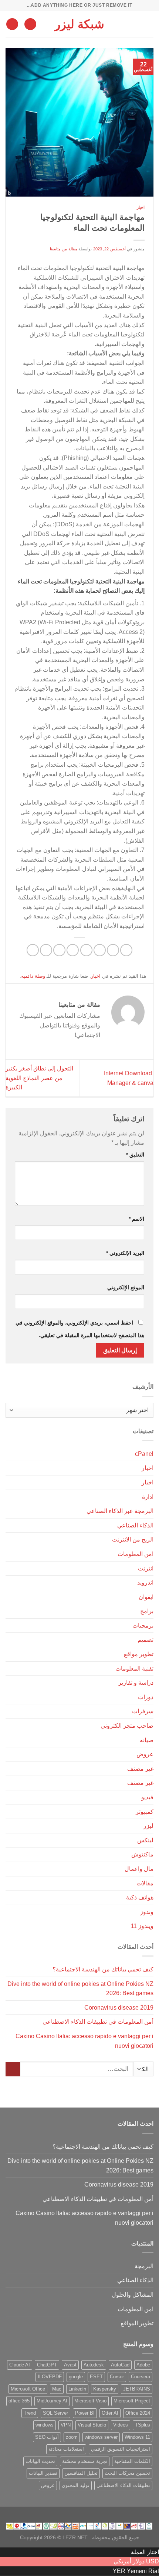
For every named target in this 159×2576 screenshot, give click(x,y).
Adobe (143, 2365)
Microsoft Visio (90, 2401)
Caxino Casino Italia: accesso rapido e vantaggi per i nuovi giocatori (84, 2041)
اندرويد (145, 1583)
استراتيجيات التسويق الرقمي (121, 2449)
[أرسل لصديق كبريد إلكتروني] (73, 950)
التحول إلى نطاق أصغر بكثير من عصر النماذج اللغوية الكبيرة (39, 1078)
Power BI (85, 2413)
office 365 (19, 2401)
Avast (70, 2365)
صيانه (147, 1740)
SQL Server (55, 2413)
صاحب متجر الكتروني (127, 1726)
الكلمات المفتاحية (132, 2461)
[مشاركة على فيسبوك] (113, 950)
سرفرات (143, 1711)
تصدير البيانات (43, 2473)
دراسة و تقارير (136, 1683)
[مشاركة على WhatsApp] (126, 950)
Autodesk (94, 2365)
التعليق (135, 1155)
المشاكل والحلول (133, 2295)
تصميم (146, 1640)
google (76, 2377)
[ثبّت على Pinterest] (59, 950)
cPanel (144, 1454)
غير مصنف (140, 1769)
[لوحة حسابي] (30, 24)
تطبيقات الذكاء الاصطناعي (123, 2485)
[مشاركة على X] (100, 950)
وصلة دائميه (33, 976)
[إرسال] (13, 2069)
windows (45, 2425)
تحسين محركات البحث (127, 2473)
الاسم (136, 1219)
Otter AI (110, 2413)
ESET (96, 2377)
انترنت (146, 1568)
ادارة (148, 1497)
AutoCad (120, 2365)
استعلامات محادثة (66, 2449)
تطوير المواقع (137, 2323)
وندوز (147, 1912)
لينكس (145, 1840)
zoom (72, 2437)
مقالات (145, 1883)
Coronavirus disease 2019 (119, 2008)
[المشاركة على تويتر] (86, 950)
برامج (147, 1611)
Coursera (141, 2377)
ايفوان (146, 1597)
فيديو (147, 1797)
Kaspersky (105, 2389)
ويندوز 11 (142, 1926)
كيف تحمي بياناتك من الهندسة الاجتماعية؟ (103, 1969)
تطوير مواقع (139, 1654)
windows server (101, 2437)
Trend (30, 2413)
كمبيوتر (145, 1812)
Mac (57, 2389)
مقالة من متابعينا (64, 249)
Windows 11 (137, 2437)
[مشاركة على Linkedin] (46, 950)
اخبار (141, 207)
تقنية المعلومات (134, 1669)
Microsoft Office (28, 2389)
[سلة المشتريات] (12, 24)
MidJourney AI (52, 2401)
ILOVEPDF (50, 2377)
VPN (66, 2425)
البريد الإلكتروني (125, 1253)
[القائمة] (149, 24)
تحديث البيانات (40, 2461)
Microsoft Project (132, 2401)
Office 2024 (138, 2413)
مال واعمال (139, 1869)
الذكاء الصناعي (135, 1525)
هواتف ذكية (140, 1897)
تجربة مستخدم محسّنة (85, 2461)
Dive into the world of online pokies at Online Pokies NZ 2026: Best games (80, 1989)
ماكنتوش (142, 1854)
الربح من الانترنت (133, 1539)
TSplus (143, 2425)
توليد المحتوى (76, 2485)
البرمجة (144, 2266)
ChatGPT (47, 2365)
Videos (121, 2425)
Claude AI (20, 2365)
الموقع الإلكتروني (126, 1287)
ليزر (148, 1826)
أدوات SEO (47, 2437)
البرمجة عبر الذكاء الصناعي (120, 1511)
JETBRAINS (137, 2389)
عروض (145, 1754)
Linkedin (77, 2389)
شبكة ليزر (79, 24)
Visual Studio (92, 2425)
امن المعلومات (136, 1554)
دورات (146, 1697)
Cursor (117, 2377)
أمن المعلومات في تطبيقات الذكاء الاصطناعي (98, 2022)
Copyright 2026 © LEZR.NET (54, 2537)
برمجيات (143, 1626)
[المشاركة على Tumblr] (33, 950)
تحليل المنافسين (81, 2473)
